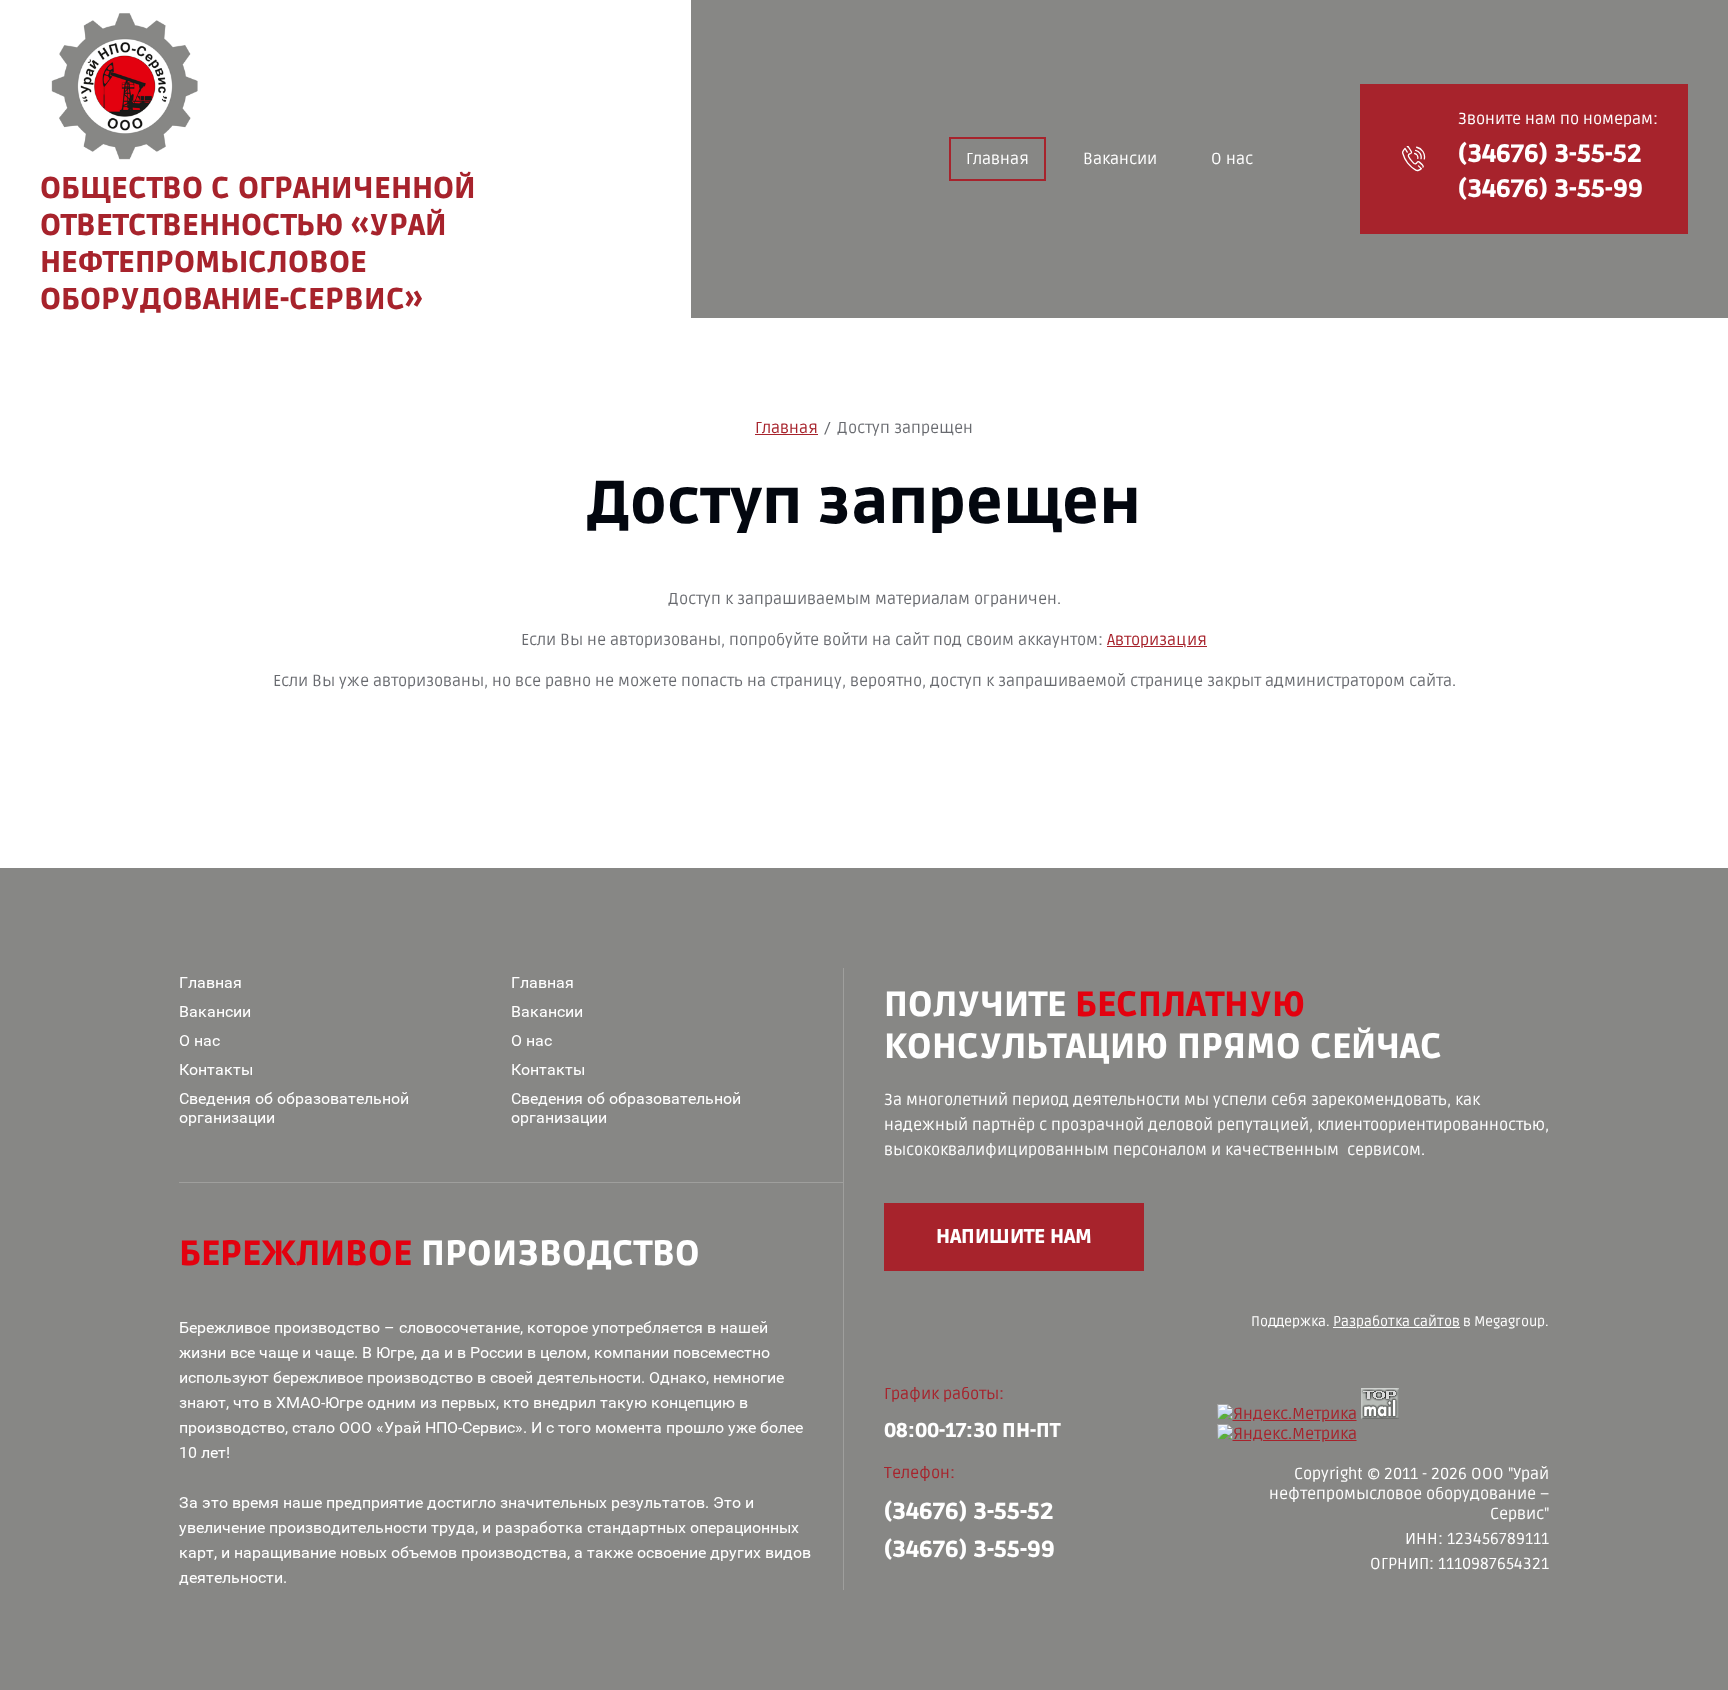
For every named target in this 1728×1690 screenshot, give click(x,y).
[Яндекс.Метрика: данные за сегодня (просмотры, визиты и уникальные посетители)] (1287, 1414)
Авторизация (1157, 640)
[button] (1414, 159)
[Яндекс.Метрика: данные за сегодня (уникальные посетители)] (1287, 1434)
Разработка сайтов (1396, 1321)
